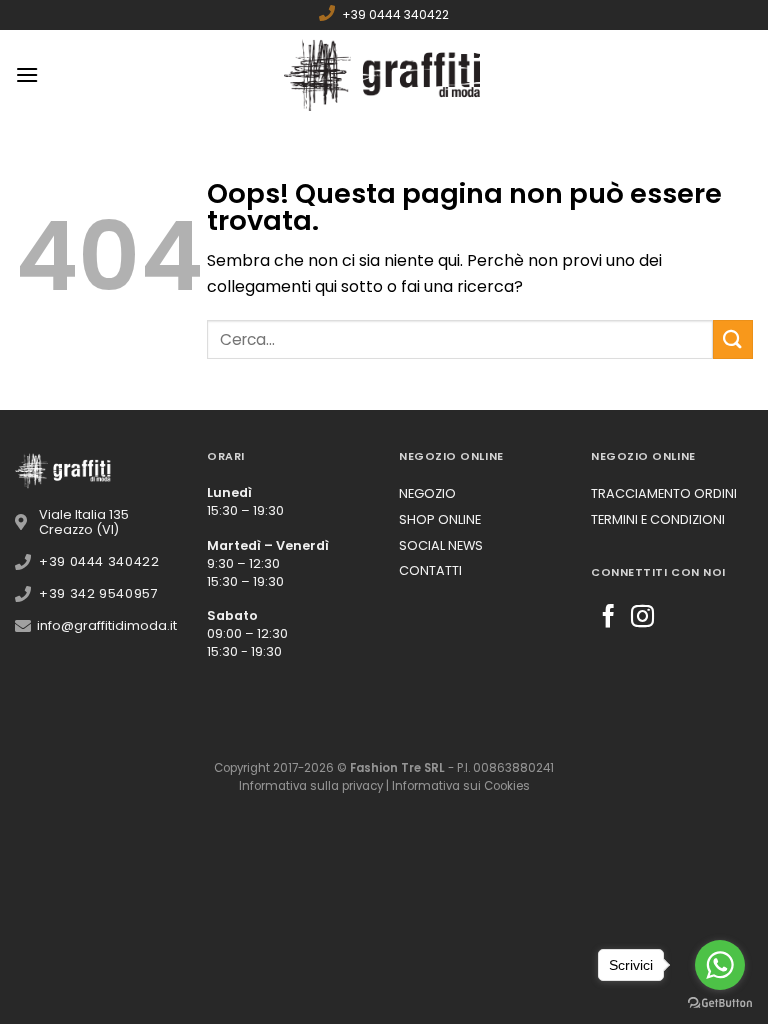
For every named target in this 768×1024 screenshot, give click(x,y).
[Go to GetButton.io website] (720, 1003)
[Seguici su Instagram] (642, 618)
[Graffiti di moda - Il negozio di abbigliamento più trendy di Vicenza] (384, 74)
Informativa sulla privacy (311, 786)
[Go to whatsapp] (720, 965)
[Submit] (733, 339)
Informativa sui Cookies (461, 786)
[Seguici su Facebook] (608, 618)
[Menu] (27, 74)
